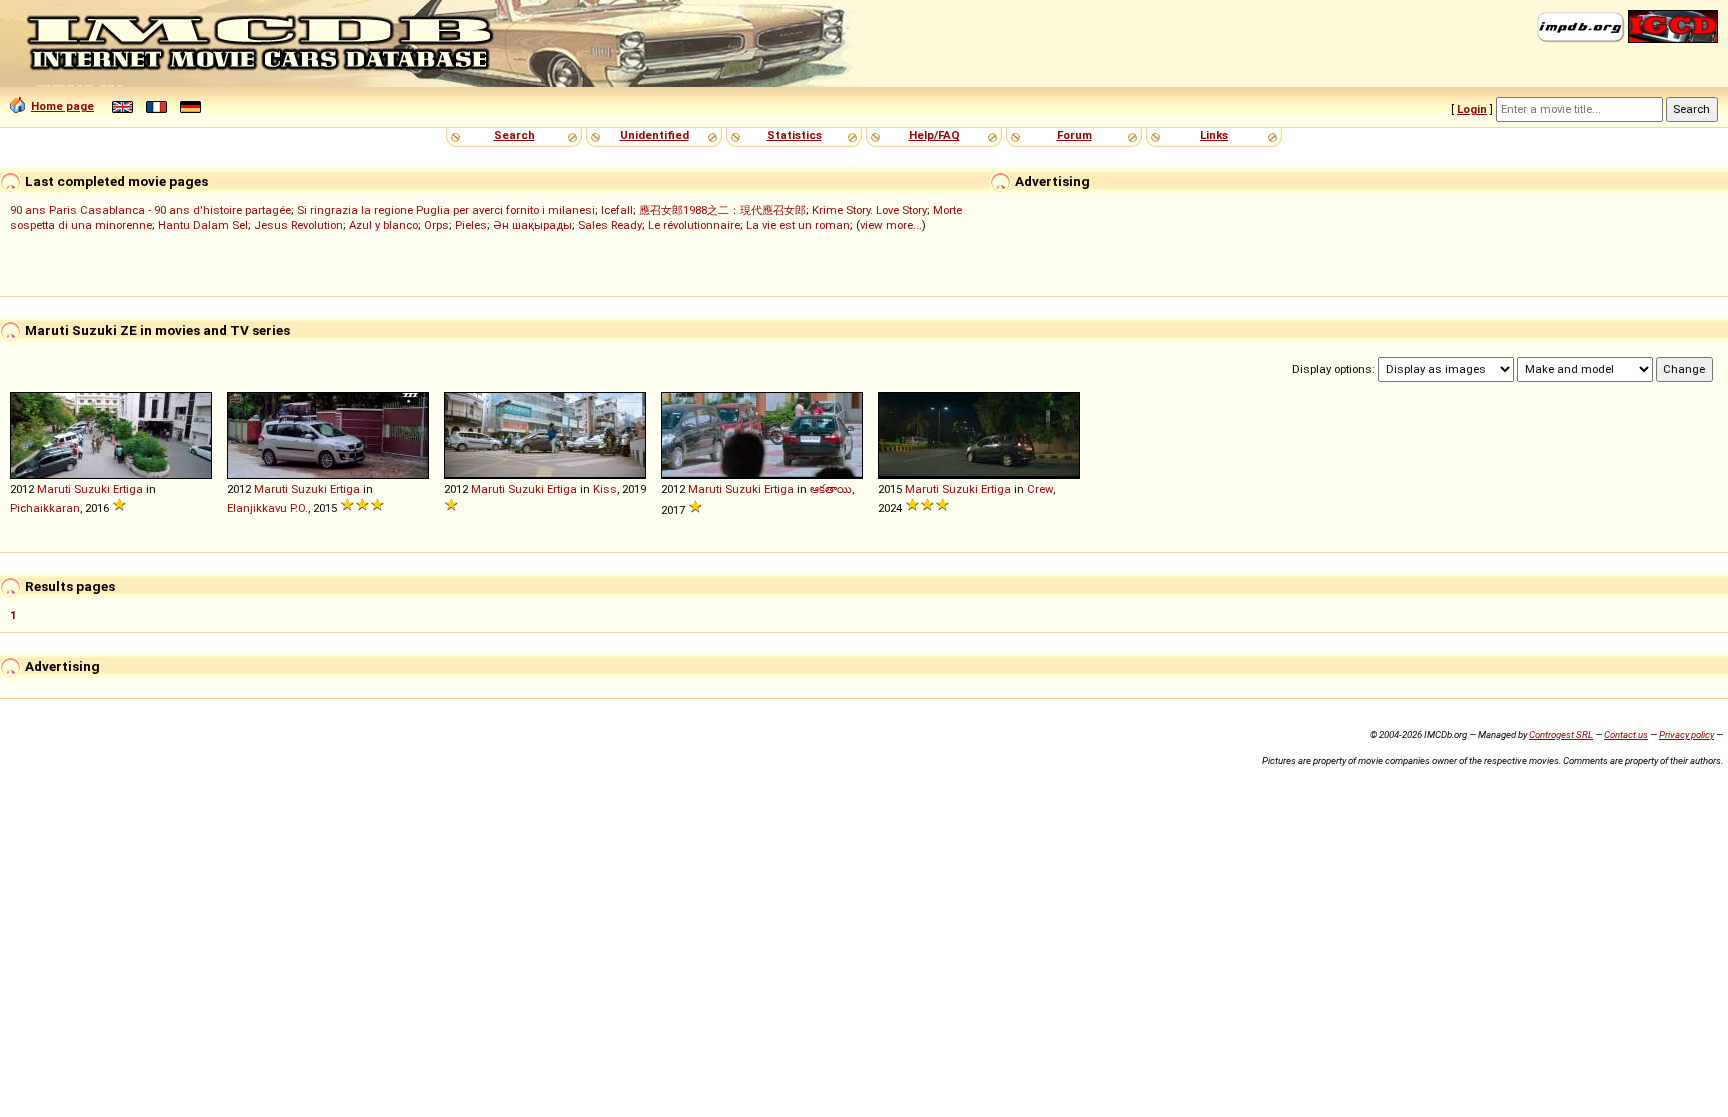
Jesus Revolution (298, 225)
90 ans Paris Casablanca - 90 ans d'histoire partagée (150, 210)
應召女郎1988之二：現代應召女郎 (722, 210)
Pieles (471, 225)
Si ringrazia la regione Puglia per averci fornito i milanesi (446, 210)
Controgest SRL (1561, 734)
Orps (436, 225)
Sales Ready (610, 225)
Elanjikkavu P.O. (267, 508)
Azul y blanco (383, 225)
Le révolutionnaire (694, 225)
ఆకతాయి (831, 489)
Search (514, 135)
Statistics (794, 135)
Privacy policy (1686, 734)
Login (1472, 109)
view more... (891, 225)
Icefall (617, 210)
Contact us (1626, 734)
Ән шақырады (532, 225)
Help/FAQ (934, 135)
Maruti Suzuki (73, 489)
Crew (1040, 489)
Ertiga (128, 489)
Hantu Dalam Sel (203, 225)
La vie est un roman (798, 225)
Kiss (605, 489)
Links (1214, 135)
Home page (62, 106)
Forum (1074, 135)
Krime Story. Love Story (869, 210)
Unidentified (654, 135)
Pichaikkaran (45, 508)
